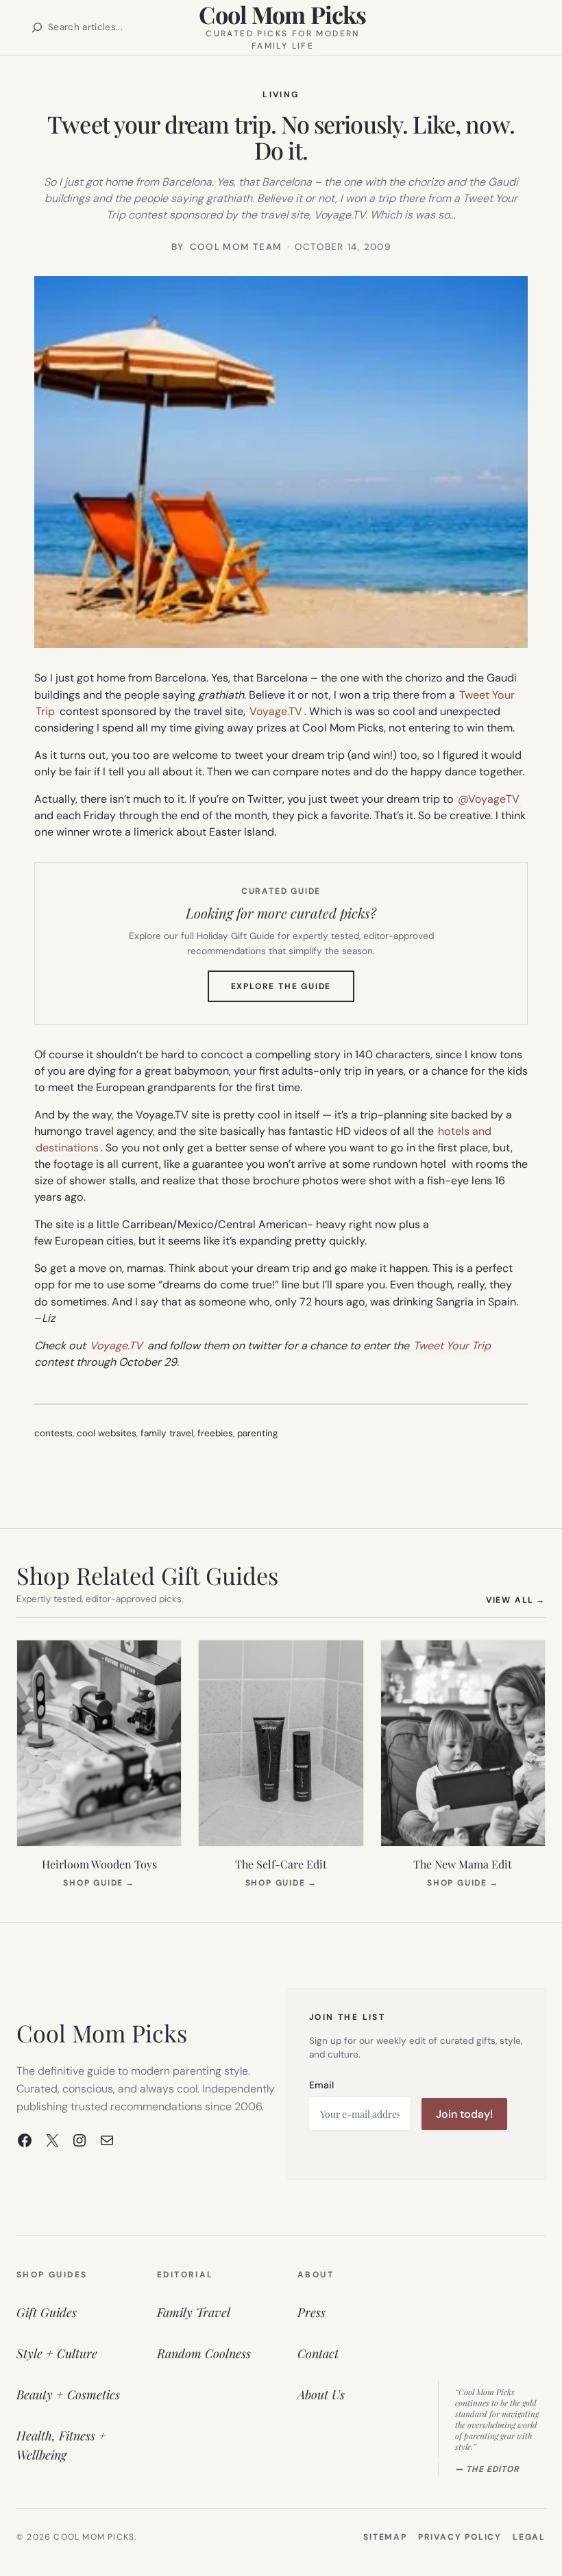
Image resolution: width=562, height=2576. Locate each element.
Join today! (464, 2114)
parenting (258, 1433)
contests (53, 1433)
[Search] (37, 27)
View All (516, 1600)
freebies (215, 1433)
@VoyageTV (489, 799)
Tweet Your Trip (452, 1346)
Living (281, 95)
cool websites (107, 1433)
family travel (167, 1433)
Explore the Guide (293, 991)
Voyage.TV (276, 711)
